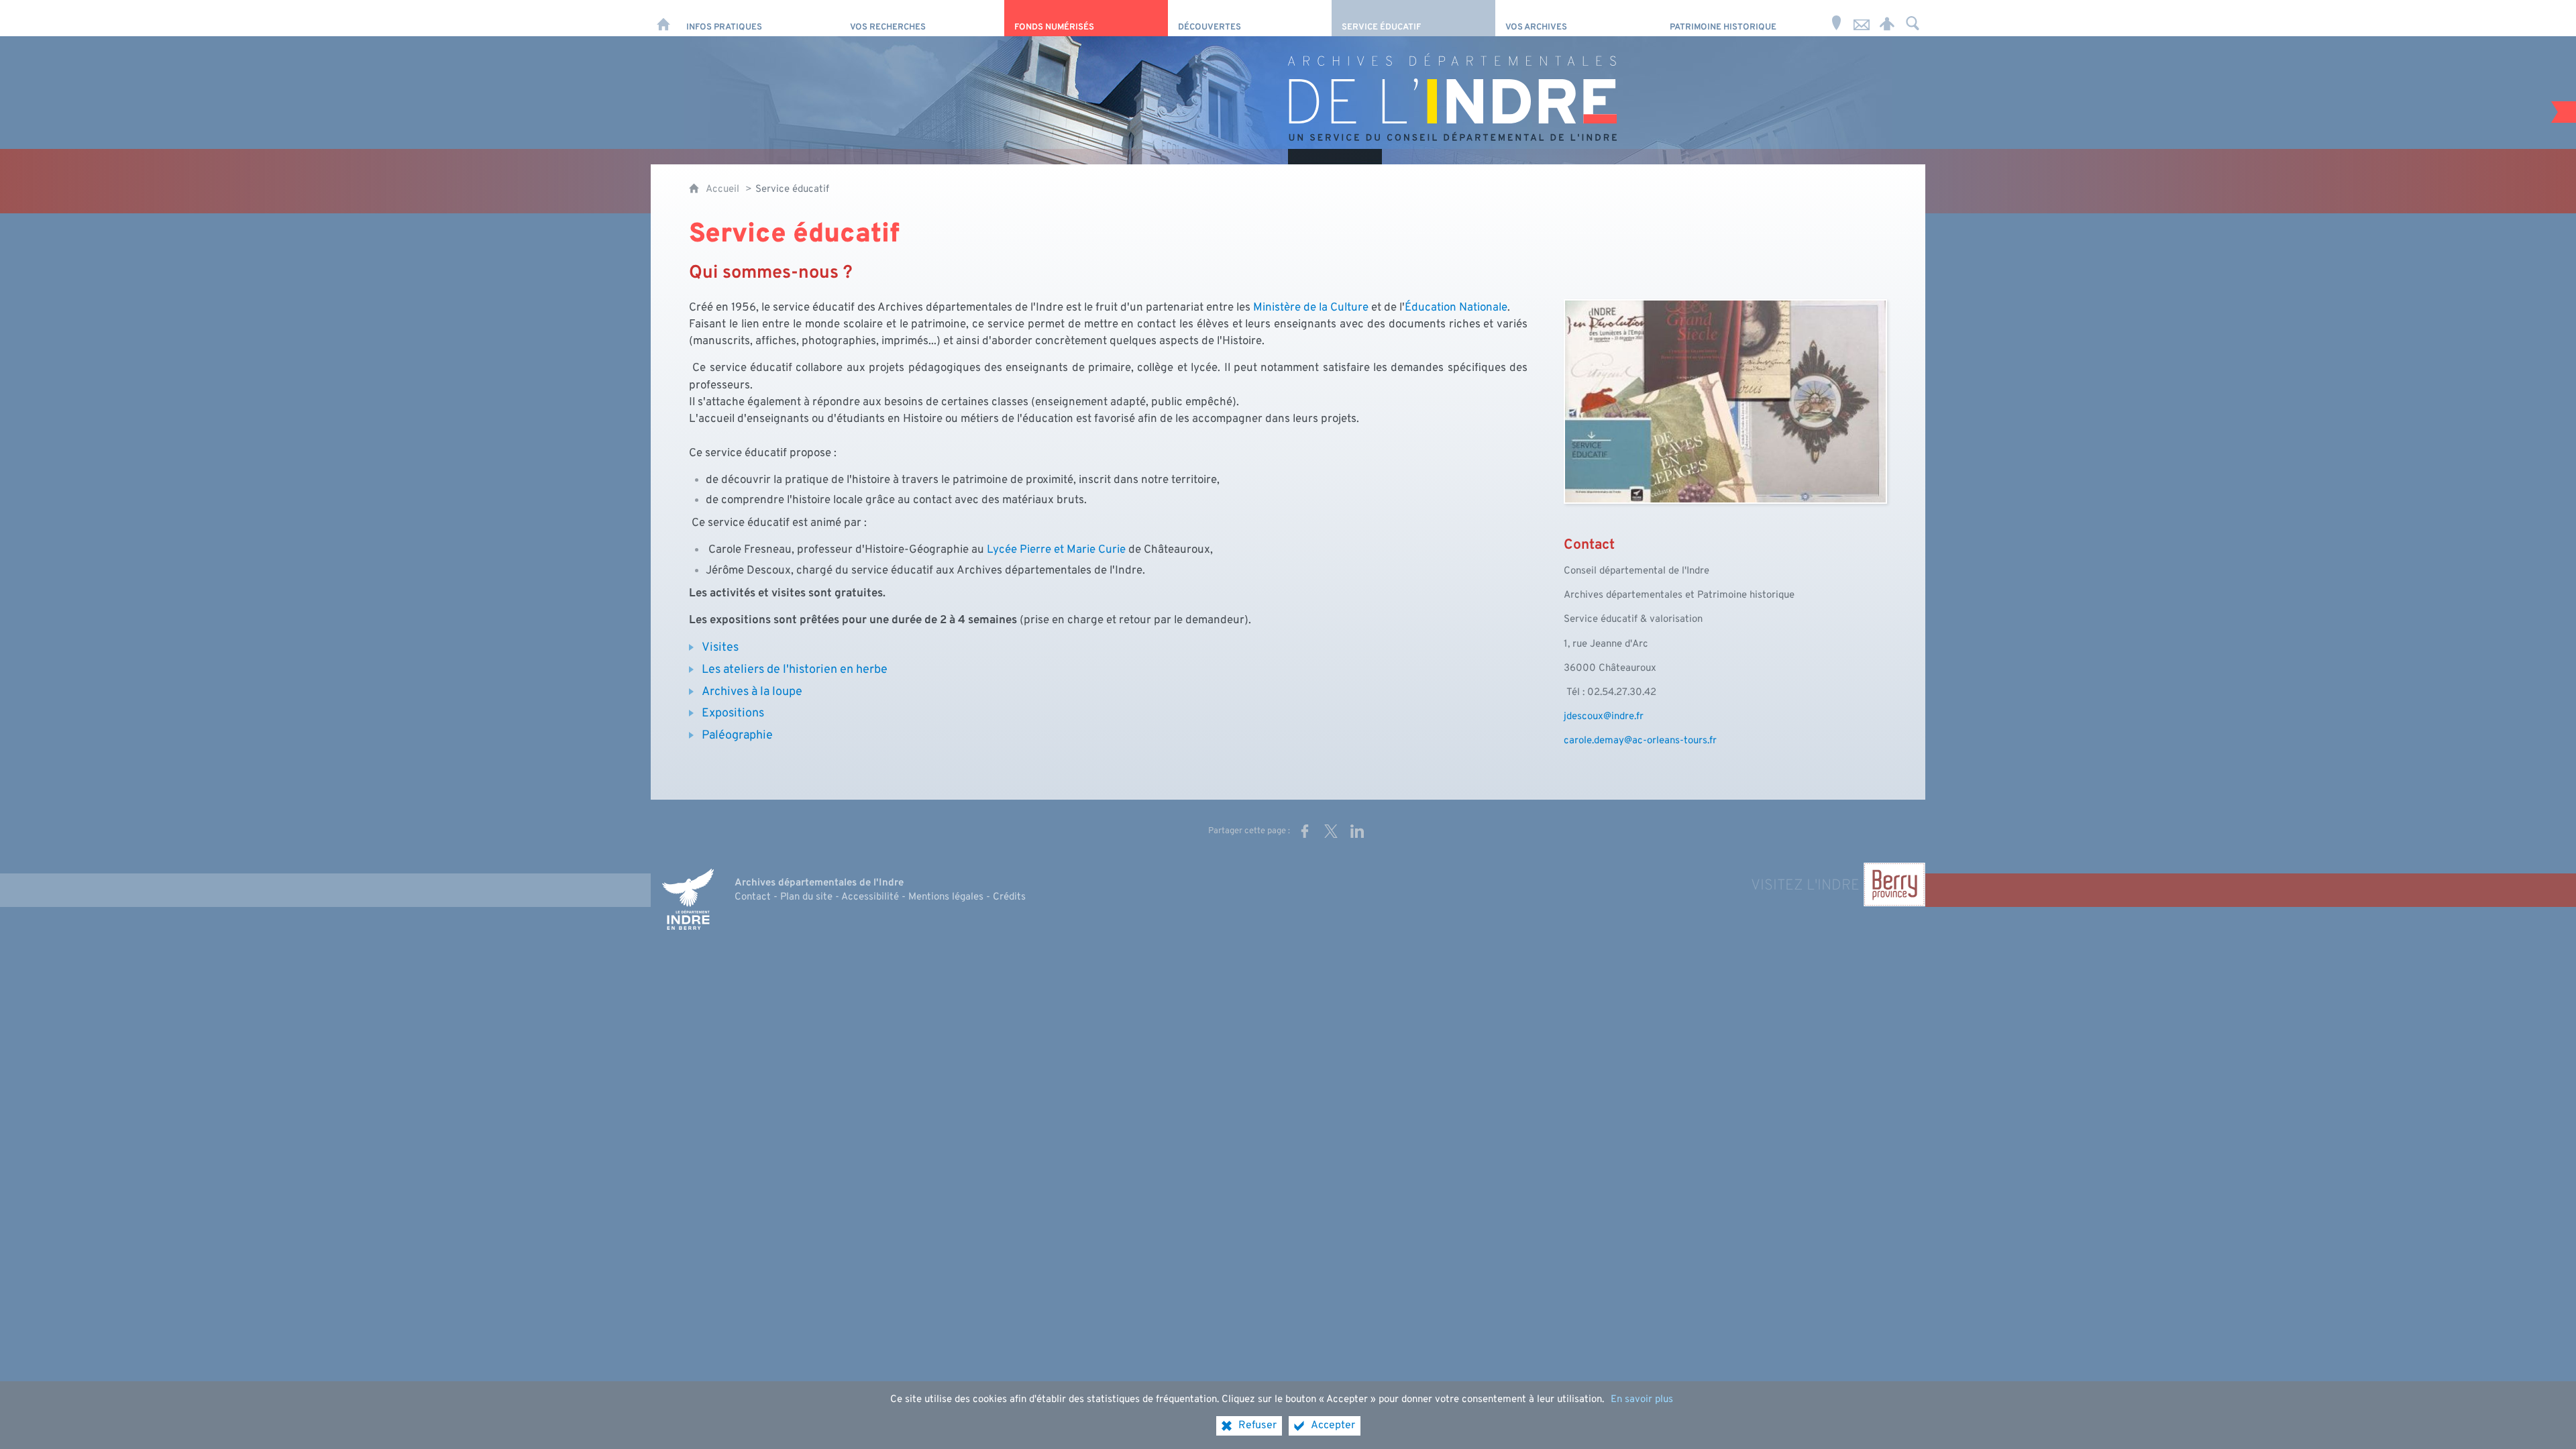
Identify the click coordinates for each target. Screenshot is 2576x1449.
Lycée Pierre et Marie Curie (1056, 550)
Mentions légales (946, 897)
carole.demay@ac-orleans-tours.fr (1640, 741)
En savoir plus (1642, 1400)
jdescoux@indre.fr (1604, 717)
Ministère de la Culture (1311, 308)
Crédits (1009, 897)
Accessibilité (870, 897)
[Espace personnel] (1887, 18)
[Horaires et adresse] (1836, 18)
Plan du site (806, 897)
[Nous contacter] (1862, 18)
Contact (753, 897)
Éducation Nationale (1456, 308)
